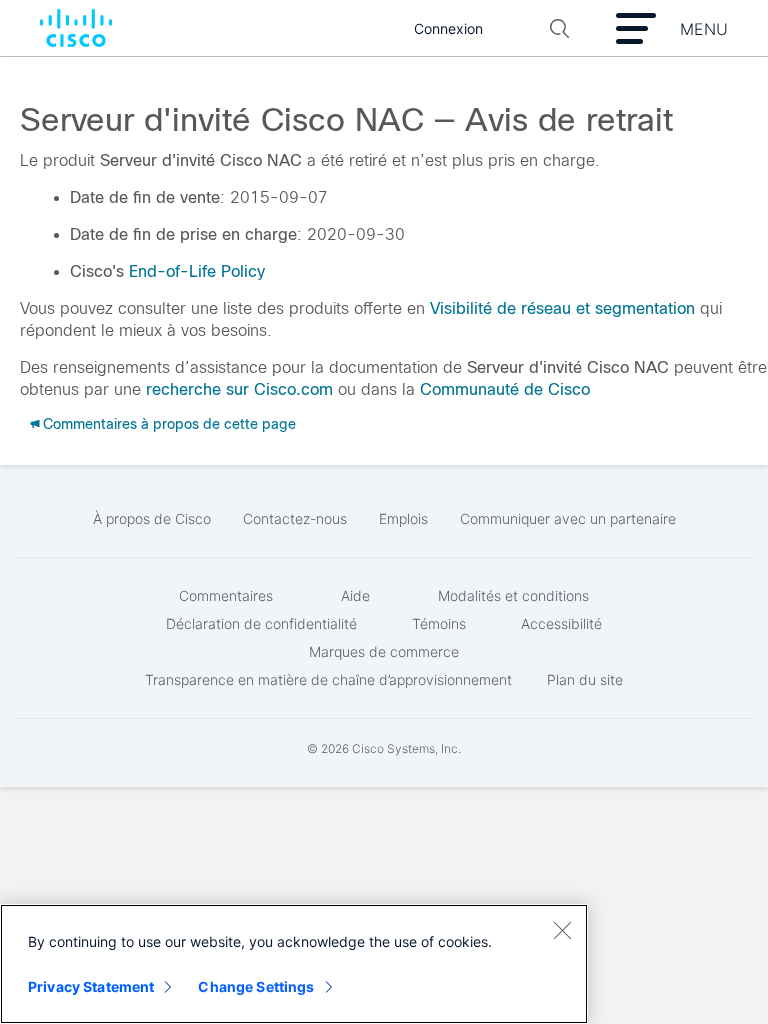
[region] (294, 964)
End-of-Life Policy (197, 271)
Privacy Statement (91, 986)
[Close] (562, 930)
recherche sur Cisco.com (239, 389)
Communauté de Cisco (505, 389)
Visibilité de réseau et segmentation (562, 308)
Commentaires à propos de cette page (169, 424)
